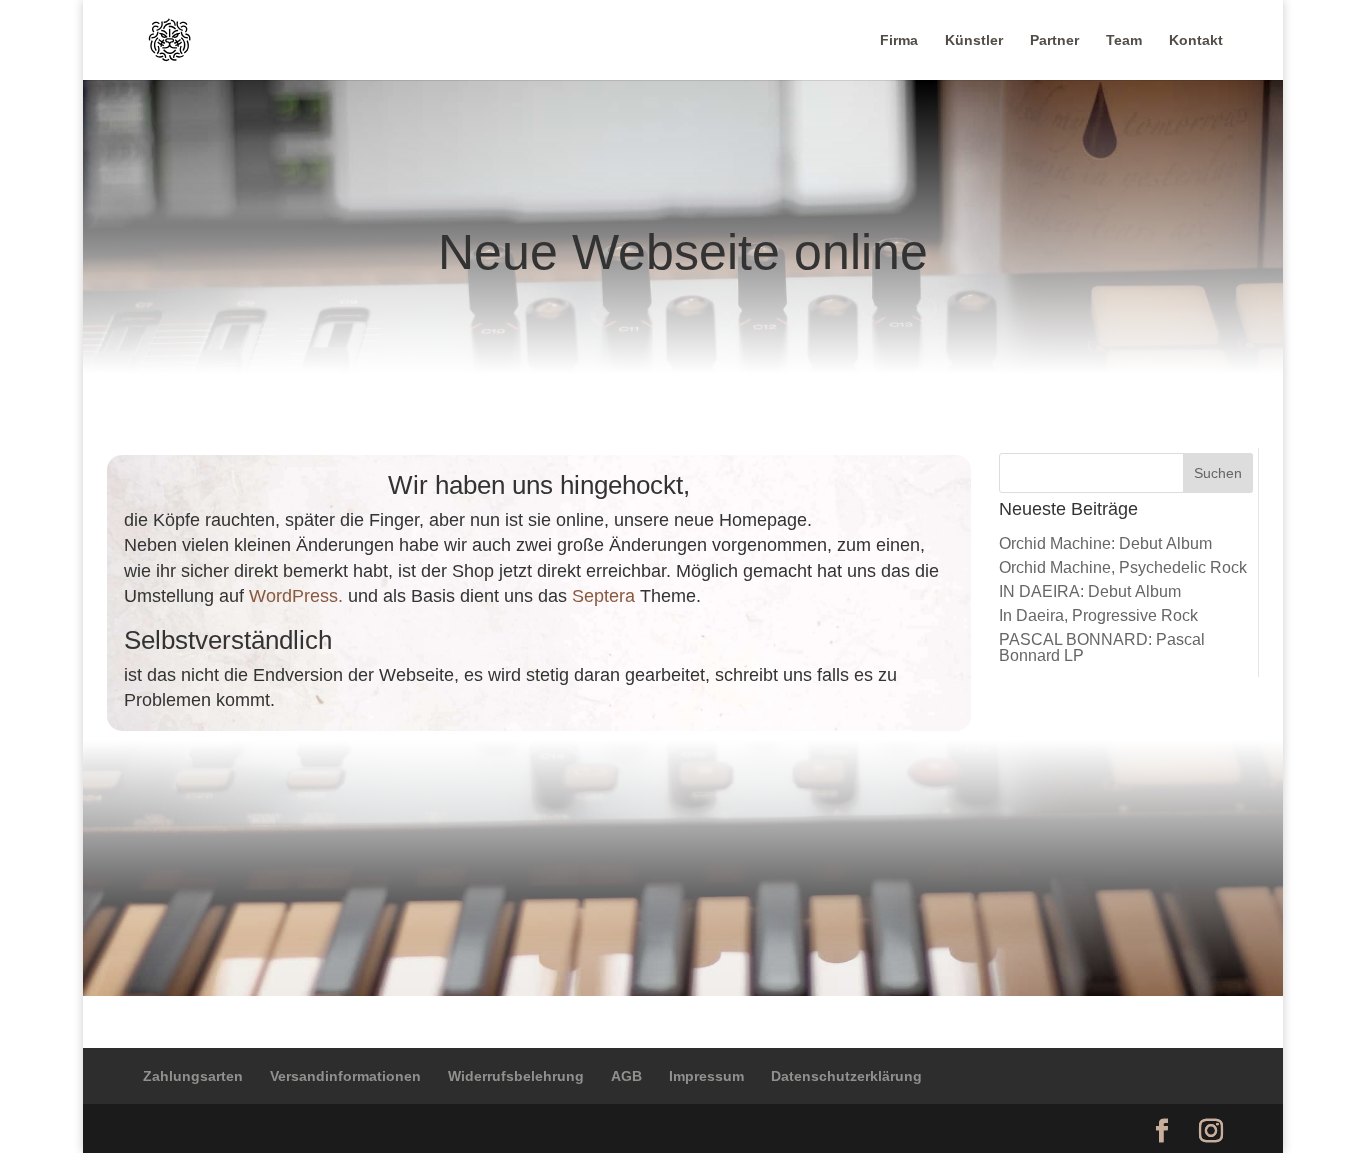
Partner (1054, 40)
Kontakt (1196, 40)
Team (1124, 40)
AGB (626, 1076)
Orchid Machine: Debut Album (1105, 543)
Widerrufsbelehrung (516, 1076)
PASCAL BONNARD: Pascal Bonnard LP (1102, 647)
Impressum (706, 1076)
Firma (899, 40)
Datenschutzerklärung (846, 1076)
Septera (603, 596)
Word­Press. (296, 596)
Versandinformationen (345, 1076)
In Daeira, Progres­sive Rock (1098, 615)
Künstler (974, 40)
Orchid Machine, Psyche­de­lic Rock (1123, 567)
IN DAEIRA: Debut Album (1090, 591)
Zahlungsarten (193, 1076)
